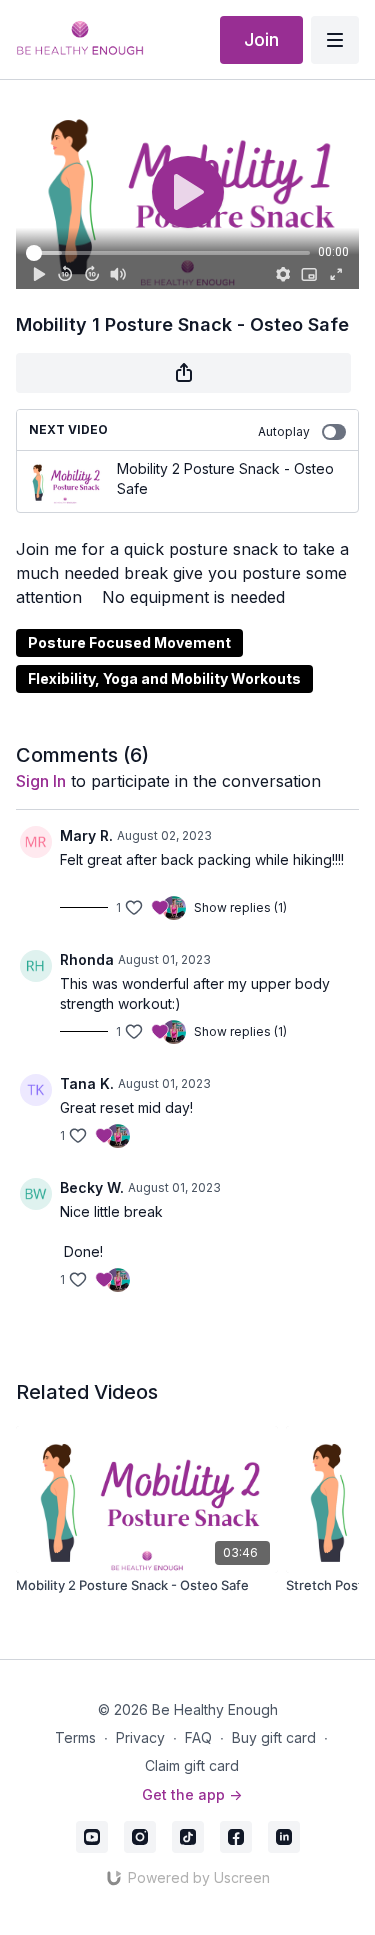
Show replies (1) (240, 907)
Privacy (140, 1737)
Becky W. (92, 1187)
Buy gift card (274, 1737)
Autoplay (284, 431)
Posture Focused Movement (129, 642)
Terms (75, 1737)
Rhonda (87, 959)
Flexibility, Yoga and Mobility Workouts (164, 678)
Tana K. (87, 1083)
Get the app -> (192, 1794)
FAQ (198, 1737)
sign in (41, 781)
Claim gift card (192, 1765)
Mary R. (86, 835)
